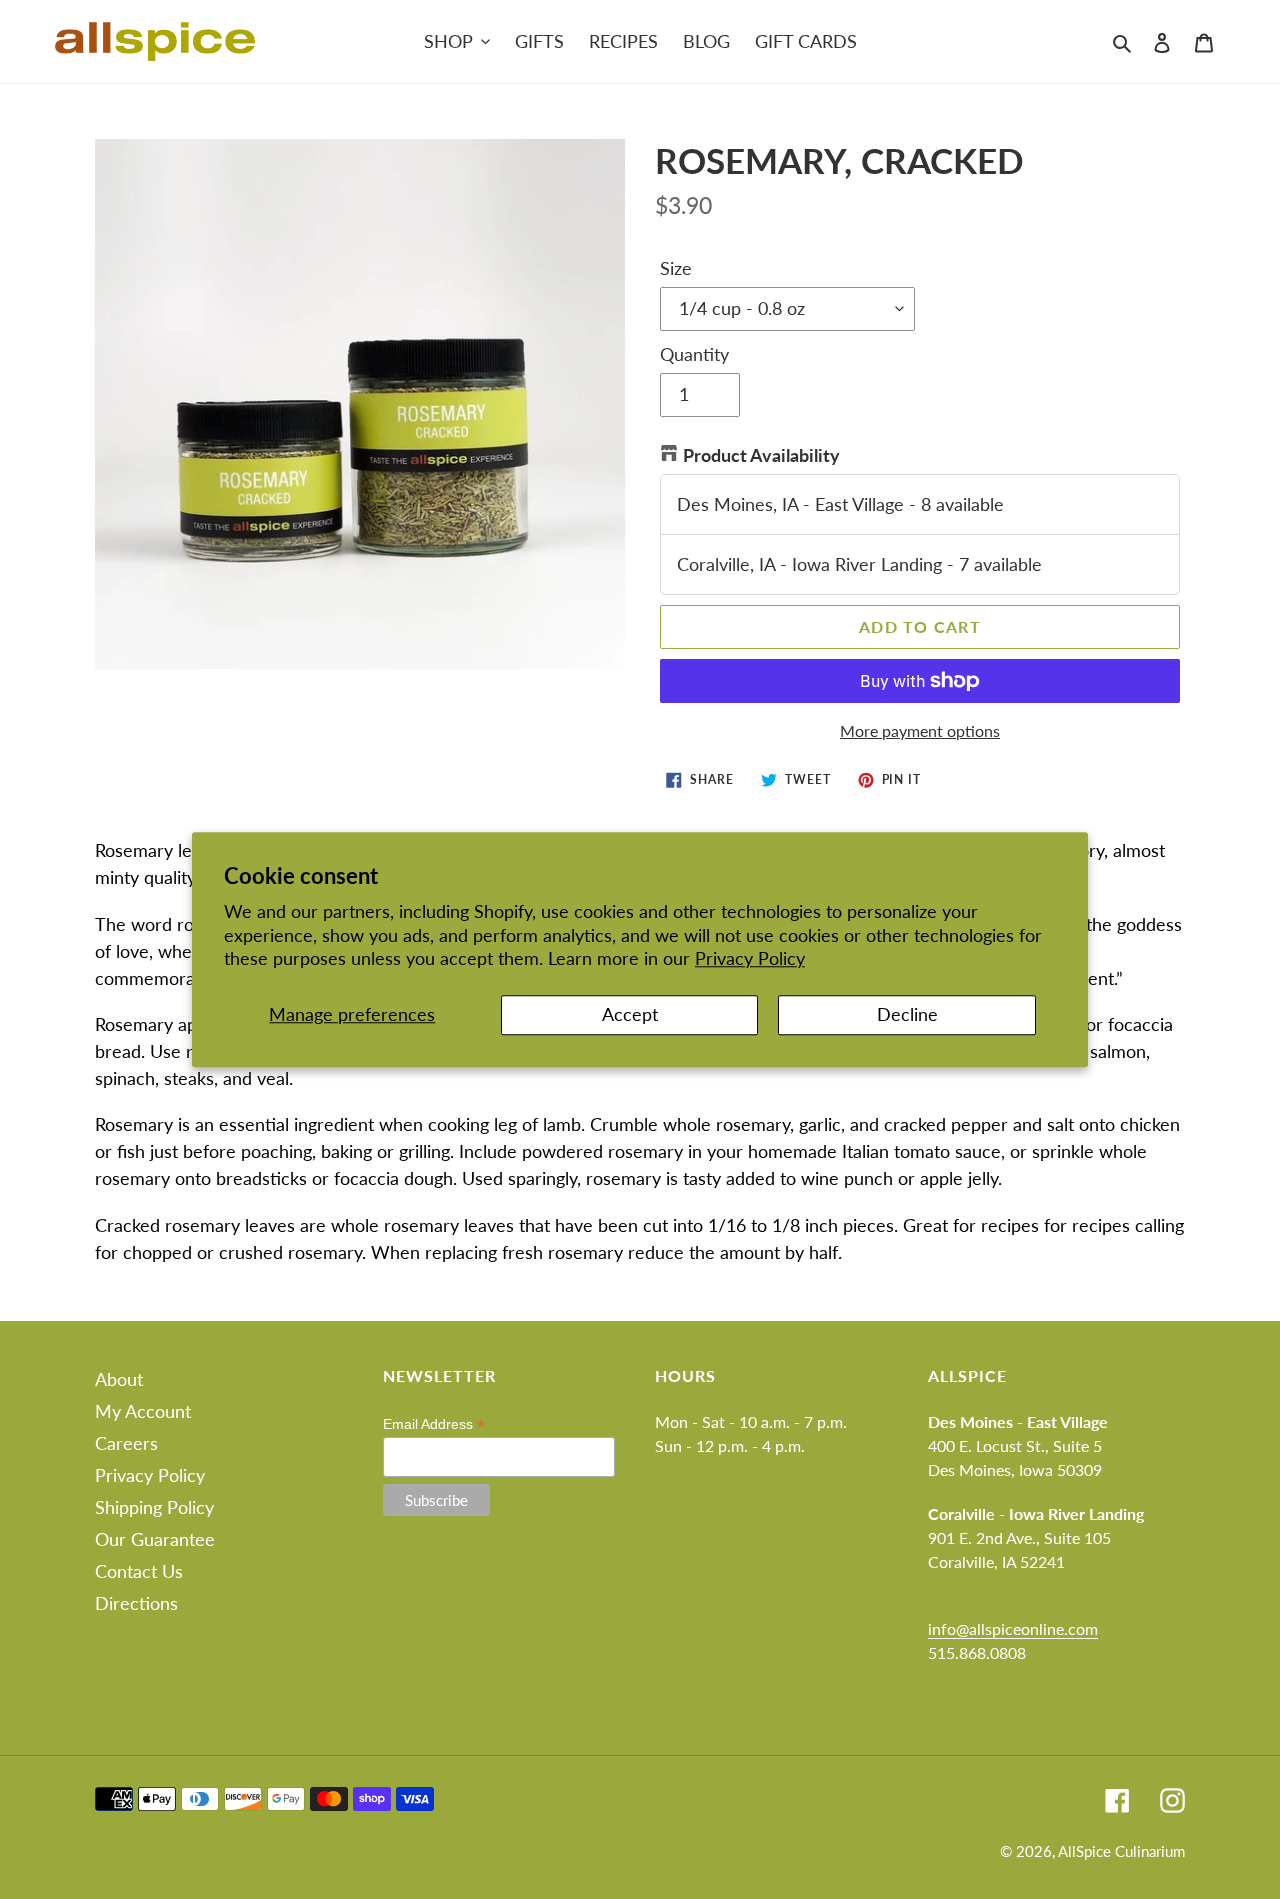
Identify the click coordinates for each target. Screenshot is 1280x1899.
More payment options (920, 730)
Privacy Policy (750, 958)
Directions (136, 1603)
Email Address (434, 1424)
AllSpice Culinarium (1121, 1851)
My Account (143, 1411)
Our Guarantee (155, 1539)
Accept (630, 1015)
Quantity (694, 354)
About (119, 1379)
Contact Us (139, 1571)
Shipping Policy (154, 1507)
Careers (126, 1443)
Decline (907, 1015)
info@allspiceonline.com (1013, 1628)
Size (676, 268)
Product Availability (761, 455)
